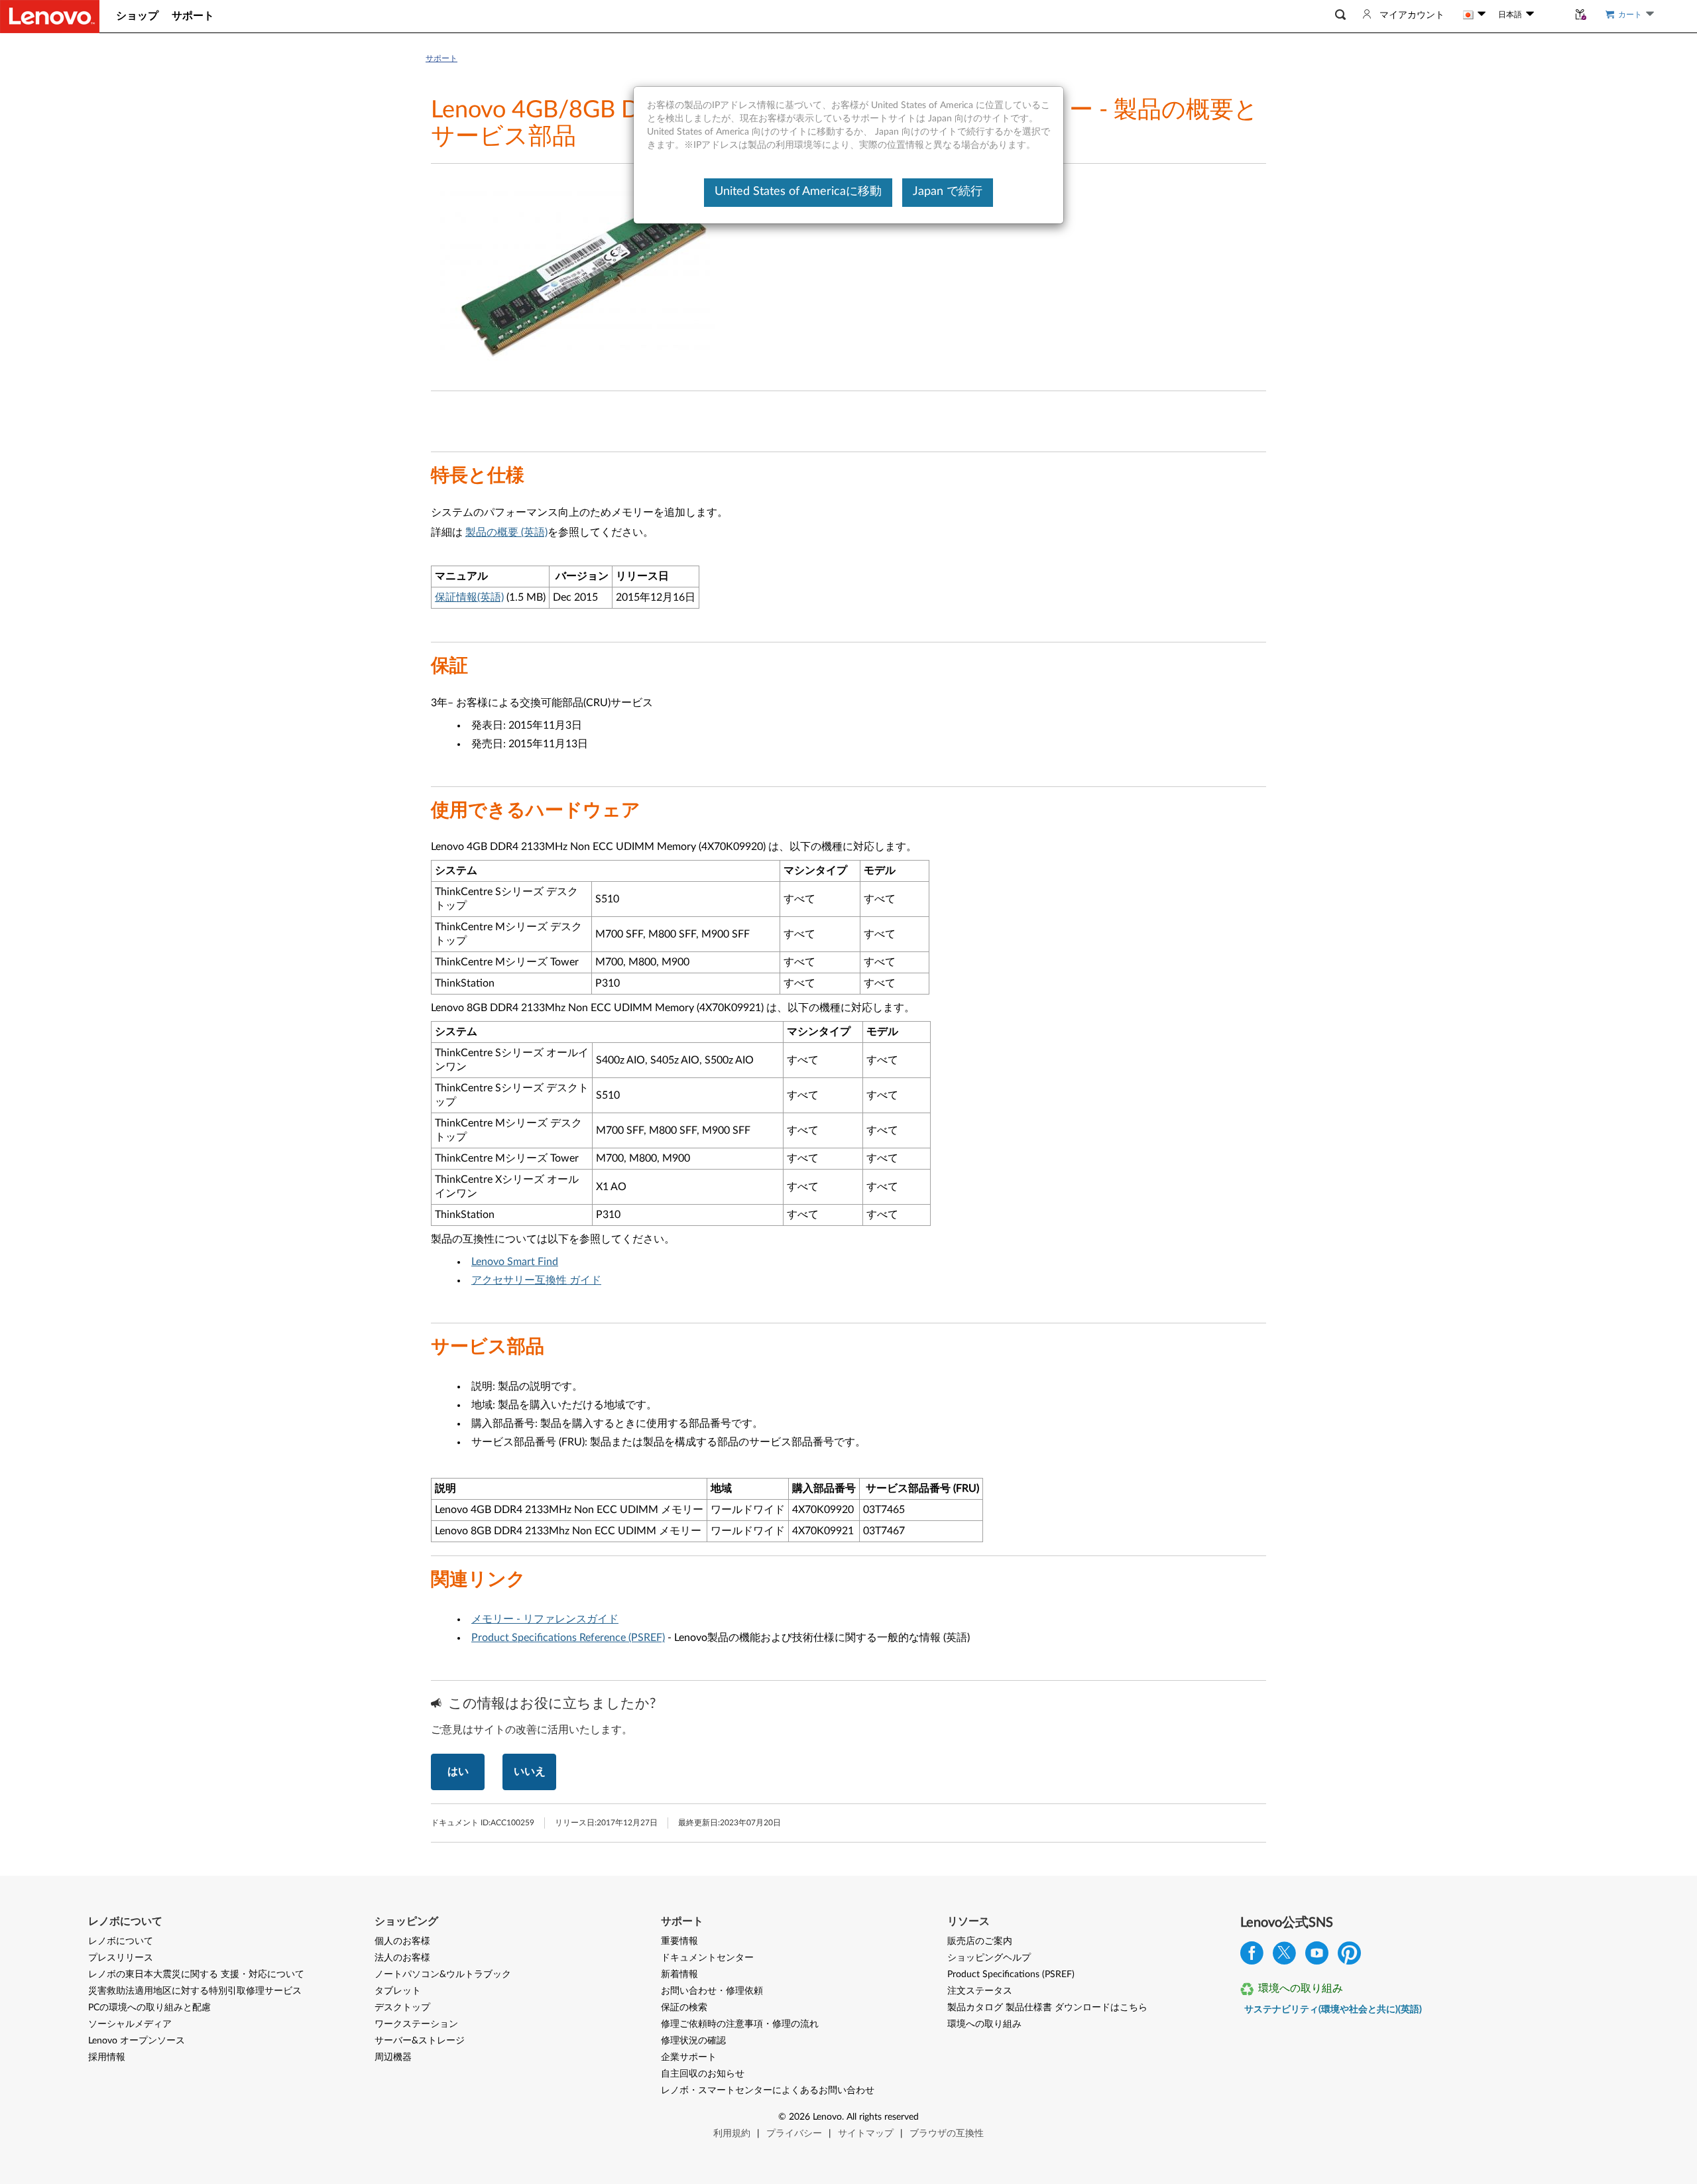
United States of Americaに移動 (798, 192)
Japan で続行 (948, 192)
